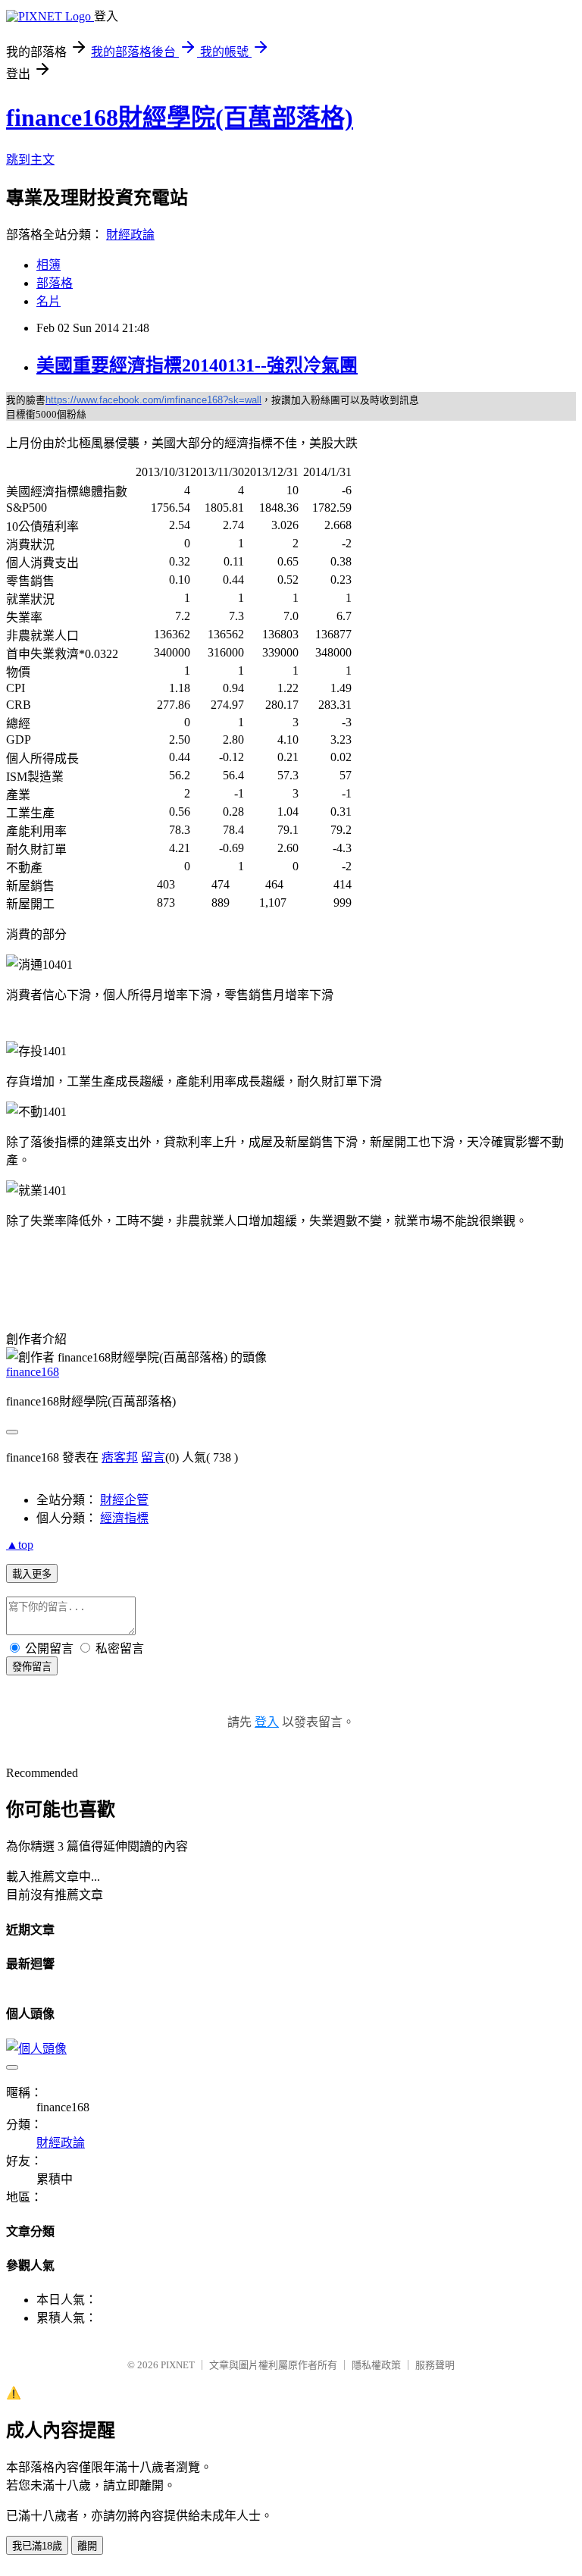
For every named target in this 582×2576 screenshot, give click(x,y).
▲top (20, 1545)
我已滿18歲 (37, 2546)
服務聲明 (435, 2365)
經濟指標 (124, 1518)
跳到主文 (30, 160)
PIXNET (178, 2365)
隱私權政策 (376, 2365)
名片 (48, 301)
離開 (87, 2546)
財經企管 (124, 1500)
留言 (153, 1457)
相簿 (48, 265)
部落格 (55, 283)
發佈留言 (32, 1667)
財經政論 (130, 235)
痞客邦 (120, 1457)
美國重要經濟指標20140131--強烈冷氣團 (197, 365)
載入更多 (32, 1574)
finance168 (33, 1372)
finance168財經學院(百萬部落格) (180, 118)
